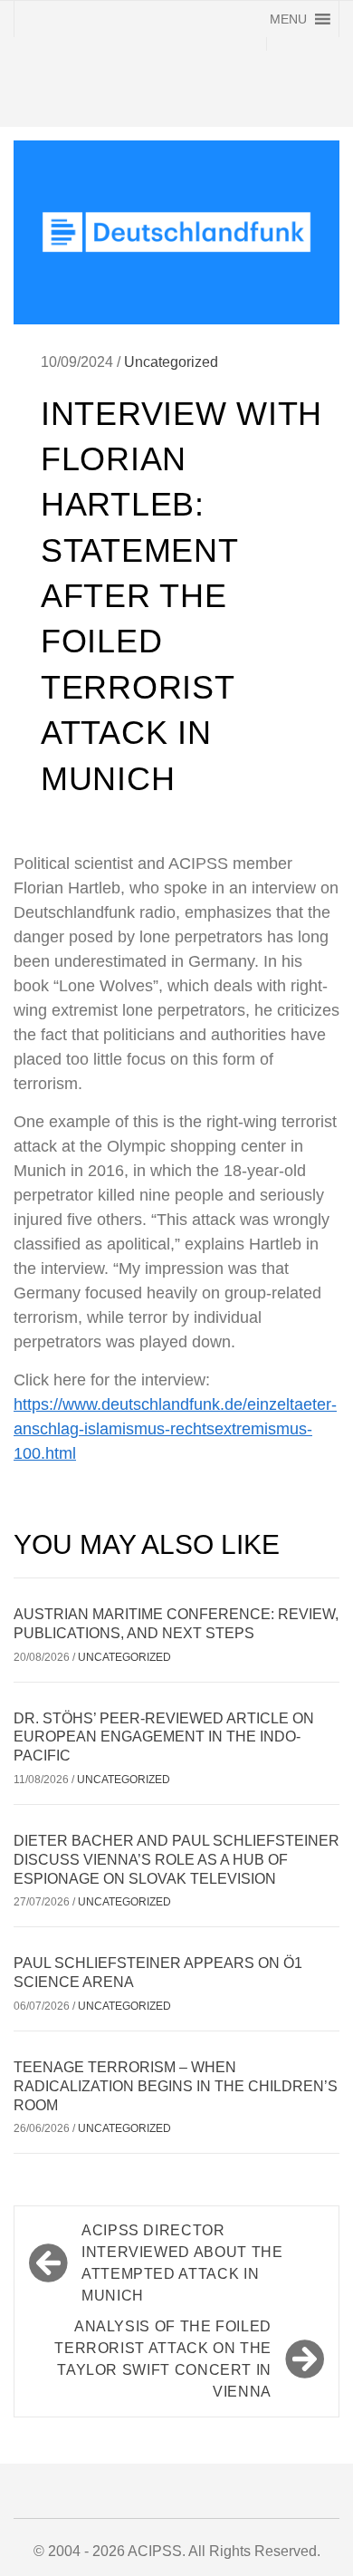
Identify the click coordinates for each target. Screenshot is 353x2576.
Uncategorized (171, 362)
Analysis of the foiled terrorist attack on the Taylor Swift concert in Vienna (163, 2359)
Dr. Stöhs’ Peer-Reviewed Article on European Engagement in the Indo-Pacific (164, 1737)
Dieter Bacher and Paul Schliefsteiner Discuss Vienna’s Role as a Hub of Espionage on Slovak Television (176, 1860)
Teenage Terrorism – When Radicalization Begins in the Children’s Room (176, 2086)
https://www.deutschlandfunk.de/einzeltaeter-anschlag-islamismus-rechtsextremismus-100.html (175, 1429)
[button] (288, 19)
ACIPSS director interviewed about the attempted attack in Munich (182, 2263)
